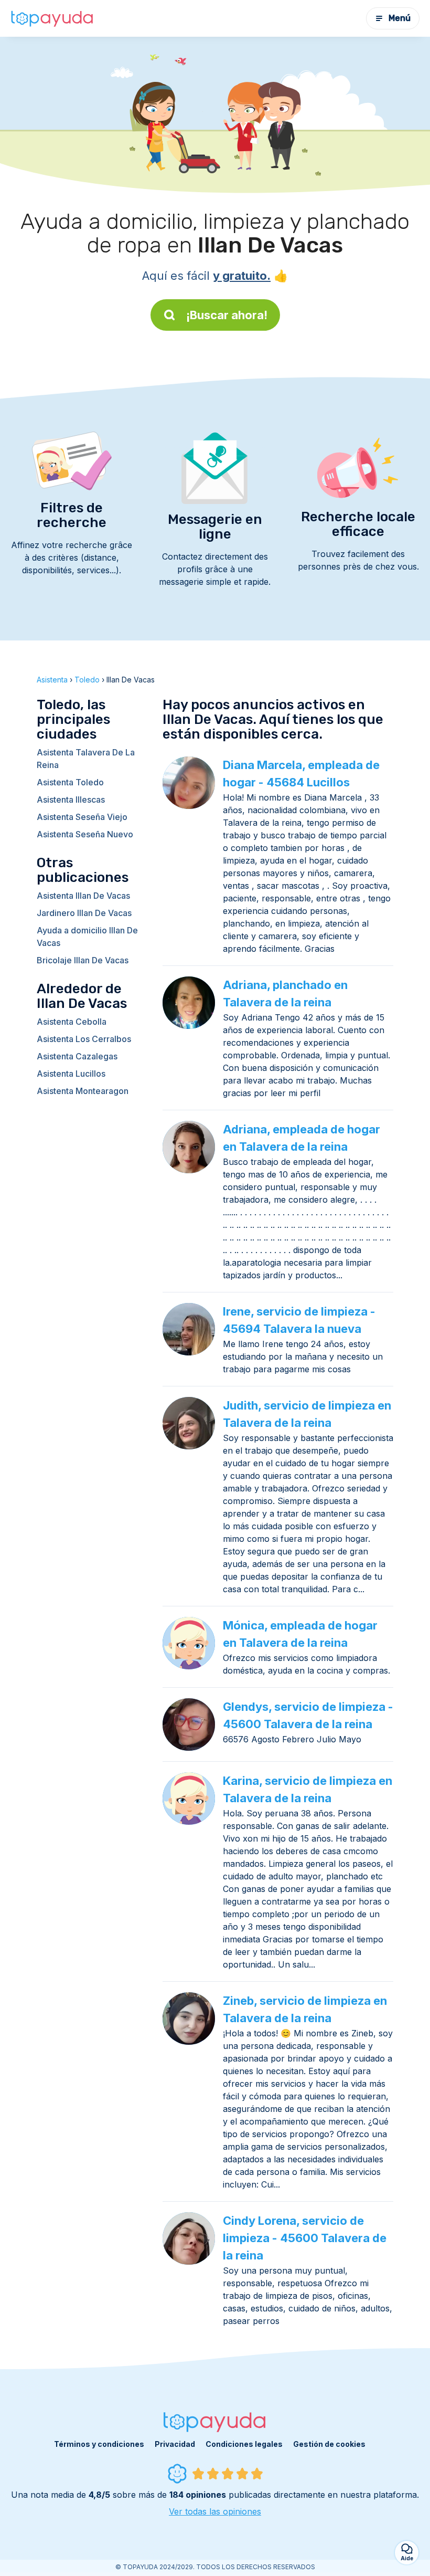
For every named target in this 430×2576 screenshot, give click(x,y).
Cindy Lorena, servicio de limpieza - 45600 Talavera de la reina (305, 2238)
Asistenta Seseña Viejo (82, 817)
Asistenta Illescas (71, 800)
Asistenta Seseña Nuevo (85, 834)
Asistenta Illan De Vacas (83, 896)
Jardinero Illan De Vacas (84, 913)
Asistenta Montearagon (83, 1091)
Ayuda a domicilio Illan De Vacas (87, 937)
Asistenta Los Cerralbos (84, 1039)
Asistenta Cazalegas (77, 1056)
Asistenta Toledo (70, 782)
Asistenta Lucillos (71, 1074)
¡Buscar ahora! (227, 315)
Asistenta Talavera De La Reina (86, 759)
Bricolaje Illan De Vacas (83, 960)
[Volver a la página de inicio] (52, 18)
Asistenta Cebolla (72, 1022)
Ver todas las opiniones (215, 2511)
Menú (400, 18)
